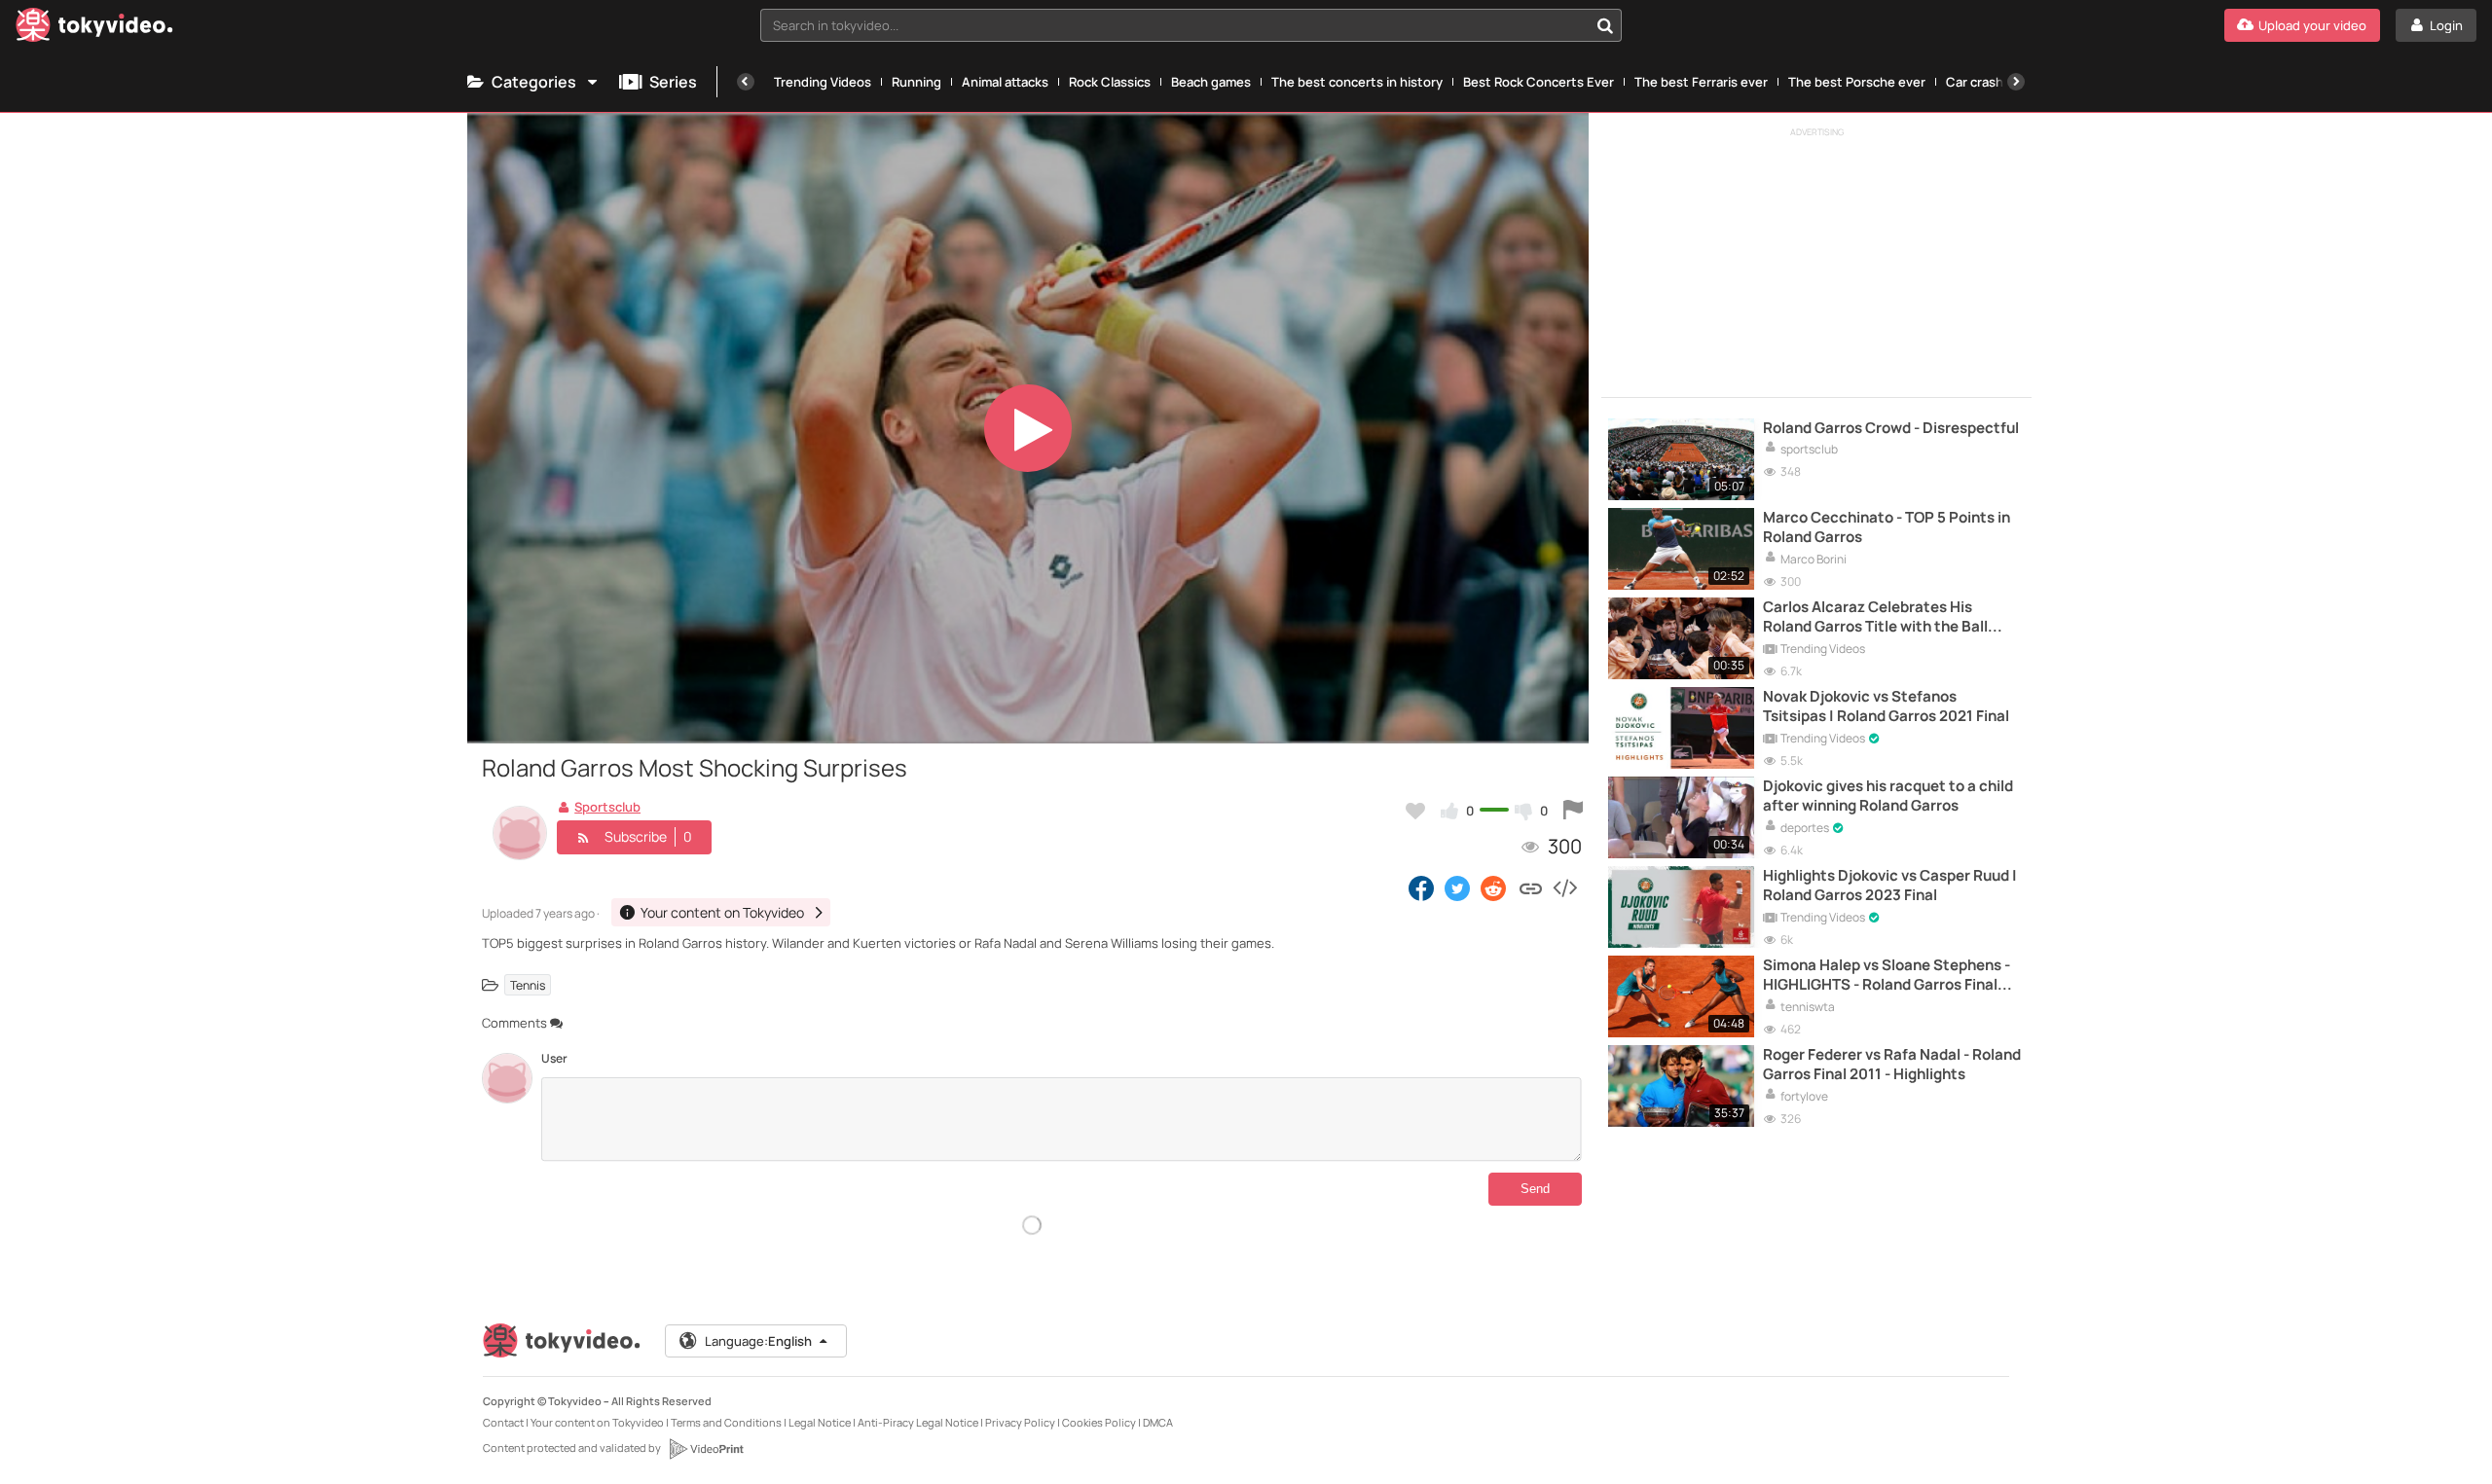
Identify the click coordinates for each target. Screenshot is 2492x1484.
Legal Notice (820, 1422)
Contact (503, 1422)
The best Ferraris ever (1701, 82)
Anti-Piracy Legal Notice (918, 1422)
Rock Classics (1110, 82)
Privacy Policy (1020, 1422)
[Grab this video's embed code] (1564, 887)
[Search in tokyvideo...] (1605, 25)
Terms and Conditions (726, 1422)
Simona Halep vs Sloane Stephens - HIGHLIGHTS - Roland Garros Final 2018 (1887, 976)
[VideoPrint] (706, 1449)
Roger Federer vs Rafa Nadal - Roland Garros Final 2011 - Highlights (1892, 1065)
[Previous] (746, 82)
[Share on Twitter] (1457, 887)
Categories (534, 82)
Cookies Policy (1099, 1422)
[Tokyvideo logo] (94, 29)
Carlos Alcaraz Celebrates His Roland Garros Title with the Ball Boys (1875, 617)
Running (916, 82)
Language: (758, 1341)
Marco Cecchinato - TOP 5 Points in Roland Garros (1887, 527)
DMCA (1158, 1422)
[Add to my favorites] (1415, 811)
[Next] (2016, 82)
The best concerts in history (1357, 82)
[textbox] (1174, 25)
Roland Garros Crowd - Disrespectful (1891, 428)
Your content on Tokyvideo (597, 1422)
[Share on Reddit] (1495, 887)
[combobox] (1191, 25)
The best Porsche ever (1857, 82)
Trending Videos (823, 82)
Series (673, 82)
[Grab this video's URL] (1531, 887)
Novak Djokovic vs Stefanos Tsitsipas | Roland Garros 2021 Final (1886, 706)
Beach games (1211, 82)
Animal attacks (1005, 82)
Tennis (528, 985)
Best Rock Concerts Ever (1539, 82)
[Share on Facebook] (1421, 887)
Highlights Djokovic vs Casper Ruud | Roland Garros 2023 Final (1890, 886)
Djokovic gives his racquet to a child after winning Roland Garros (1888, 796)
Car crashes (1982, 82)
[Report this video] (1573, 811)
